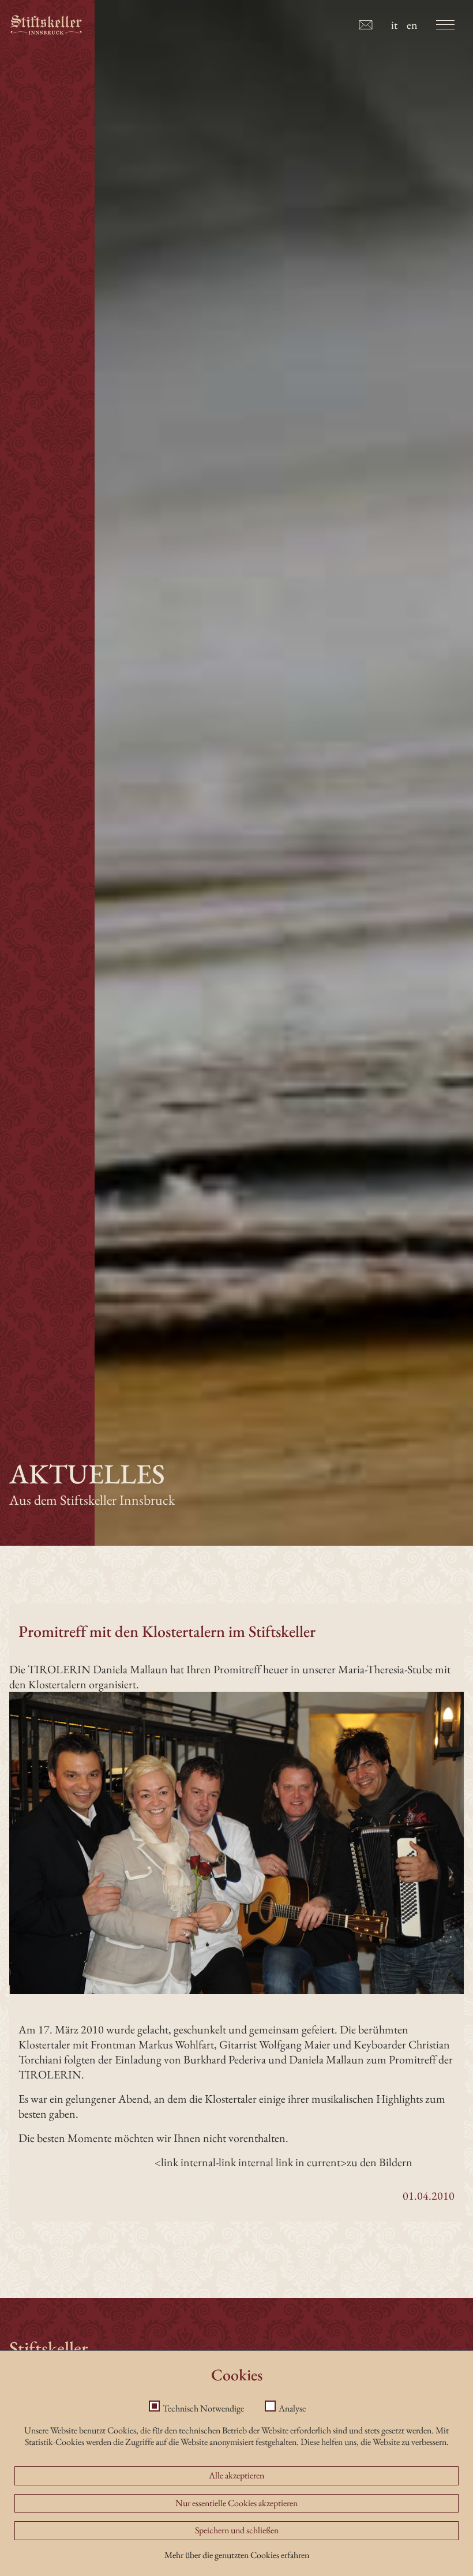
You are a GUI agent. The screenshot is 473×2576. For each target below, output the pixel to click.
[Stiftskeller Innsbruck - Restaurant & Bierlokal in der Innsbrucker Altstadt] (46, 25)
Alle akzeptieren (236, 2475)
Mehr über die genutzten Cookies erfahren (237, 2555)
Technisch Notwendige (203, 2408)
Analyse (292, 2408)
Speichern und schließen (237, 2530)
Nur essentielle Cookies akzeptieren (236, 2503)
